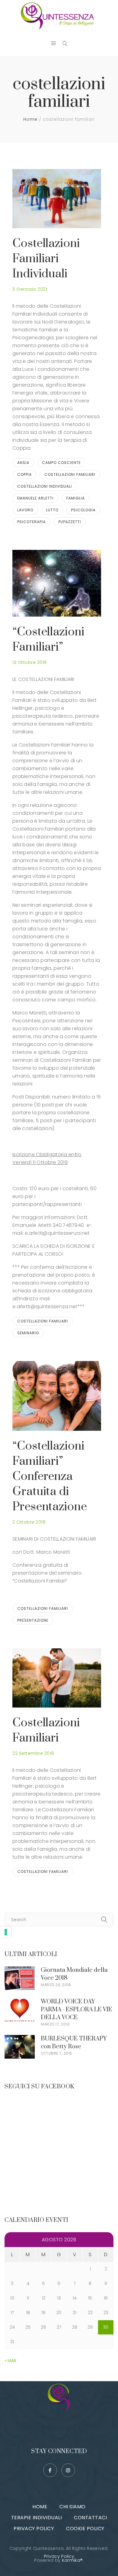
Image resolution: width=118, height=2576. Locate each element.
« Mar (10, 2361)
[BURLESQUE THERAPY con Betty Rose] (20, 2039)
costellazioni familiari (70, 474)
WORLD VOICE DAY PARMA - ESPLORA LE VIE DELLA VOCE (77, 2010)
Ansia (23, 463)
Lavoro (25, 510)
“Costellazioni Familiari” (48, 640)
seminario (28, 1333)
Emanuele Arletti (35, 498)
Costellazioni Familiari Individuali (46, 259)
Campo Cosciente (61, 463)
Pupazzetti (70, 522)
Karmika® (72, 2560)
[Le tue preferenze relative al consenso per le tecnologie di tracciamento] (6, 1932)
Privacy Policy (34, 2529)
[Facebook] (50, 2470)
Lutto (52, 510)
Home (30, 119)
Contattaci (90, 2518)
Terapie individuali (37, 2518)
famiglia (75, 498)
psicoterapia (31, 522)
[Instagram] (68, 2470)
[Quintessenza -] (59, 16)
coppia (25, 474)
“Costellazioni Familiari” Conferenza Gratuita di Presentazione (50, 1476)
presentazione (33, 1620)
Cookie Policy (85, 2529)
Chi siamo (72, 2507)
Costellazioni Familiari (46, 1730)
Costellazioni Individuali (45, 486)
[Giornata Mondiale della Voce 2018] (20, 1970)
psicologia (83, 510)
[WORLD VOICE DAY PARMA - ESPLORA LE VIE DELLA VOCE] (20, 2002)
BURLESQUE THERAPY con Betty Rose (74, 2043)
